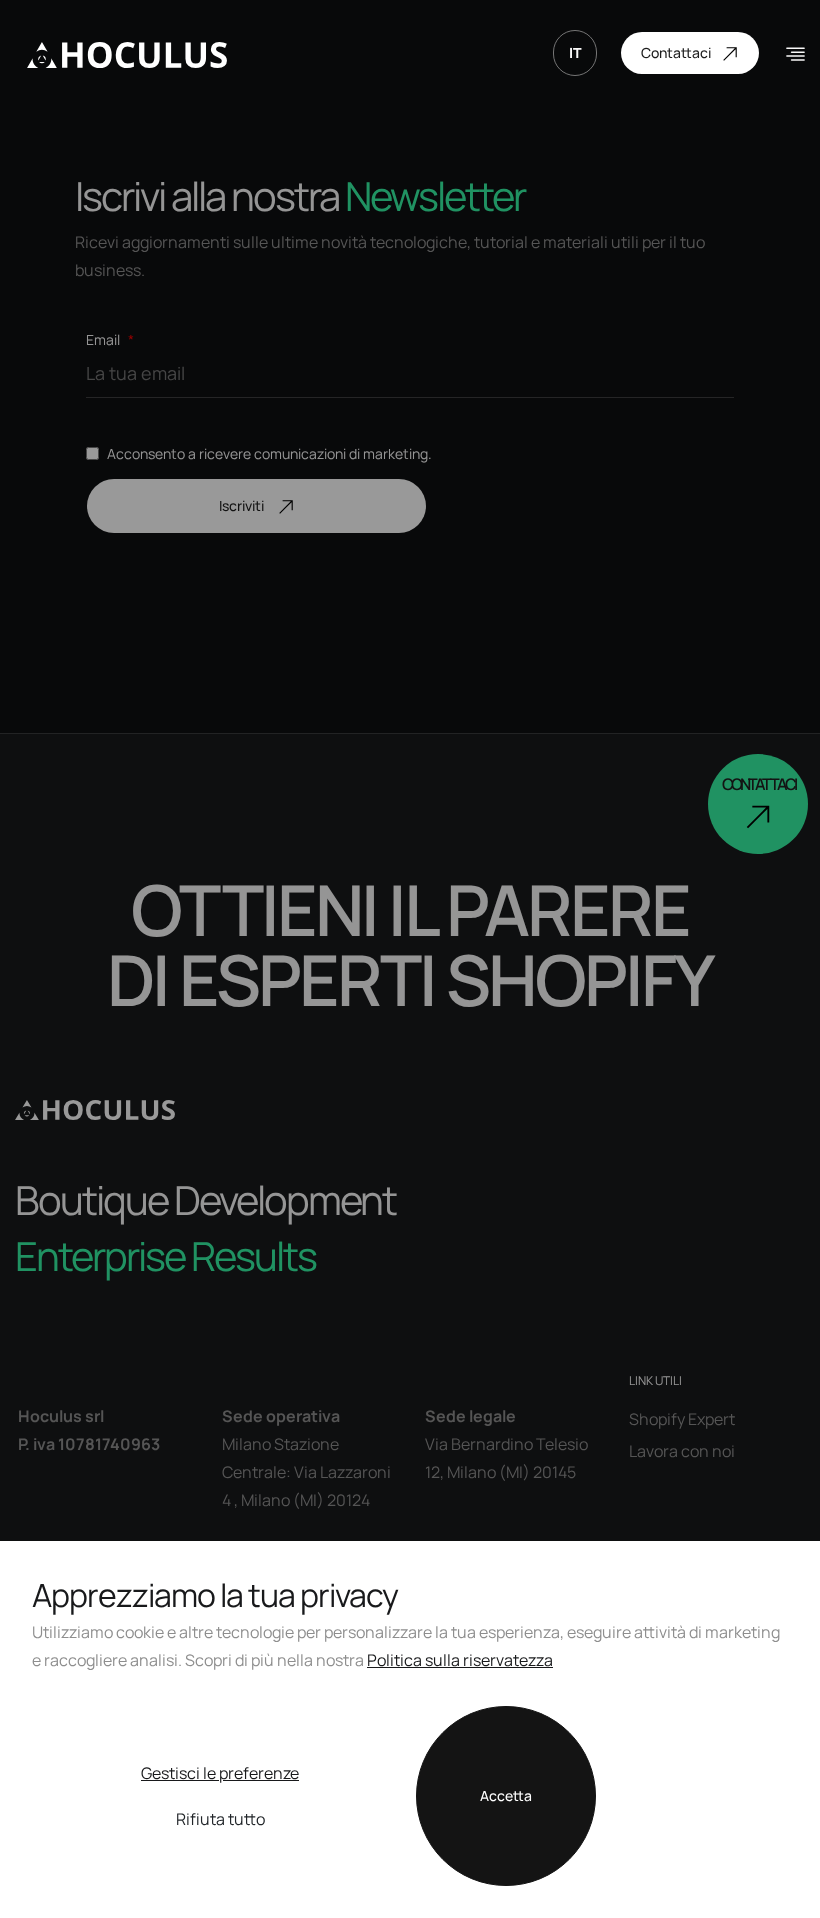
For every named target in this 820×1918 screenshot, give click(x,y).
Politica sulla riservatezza (460, 1660)
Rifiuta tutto (220, 1819)
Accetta (506, 1795)
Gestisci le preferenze (220, 1773)
